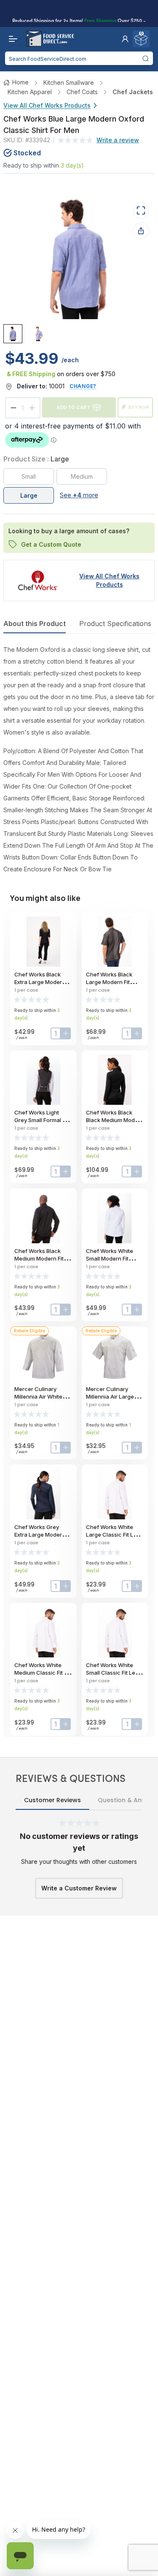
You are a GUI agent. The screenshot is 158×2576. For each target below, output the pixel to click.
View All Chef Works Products (47, 105)
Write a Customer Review (79, 1888)
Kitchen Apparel (30, 92)
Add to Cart (73, 407)
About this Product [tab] (35, 624)
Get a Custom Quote (51, 544)
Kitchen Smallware (69, 83)
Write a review (118, 140)
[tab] (13, 334)
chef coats (82, 92)
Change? (83, 386)
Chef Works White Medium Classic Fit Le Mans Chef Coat (42, 1673)
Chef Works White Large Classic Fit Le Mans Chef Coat (111, 1535)
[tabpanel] (79, 759)
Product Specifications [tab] (115, 624)
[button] (125, 39)
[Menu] (11, 39)
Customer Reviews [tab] (52, 1800)
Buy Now (139, 407)
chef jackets (133, 92)
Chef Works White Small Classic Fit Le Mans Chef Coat (111, 1673)
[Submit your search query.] (146, 58)
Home (20, 82)
